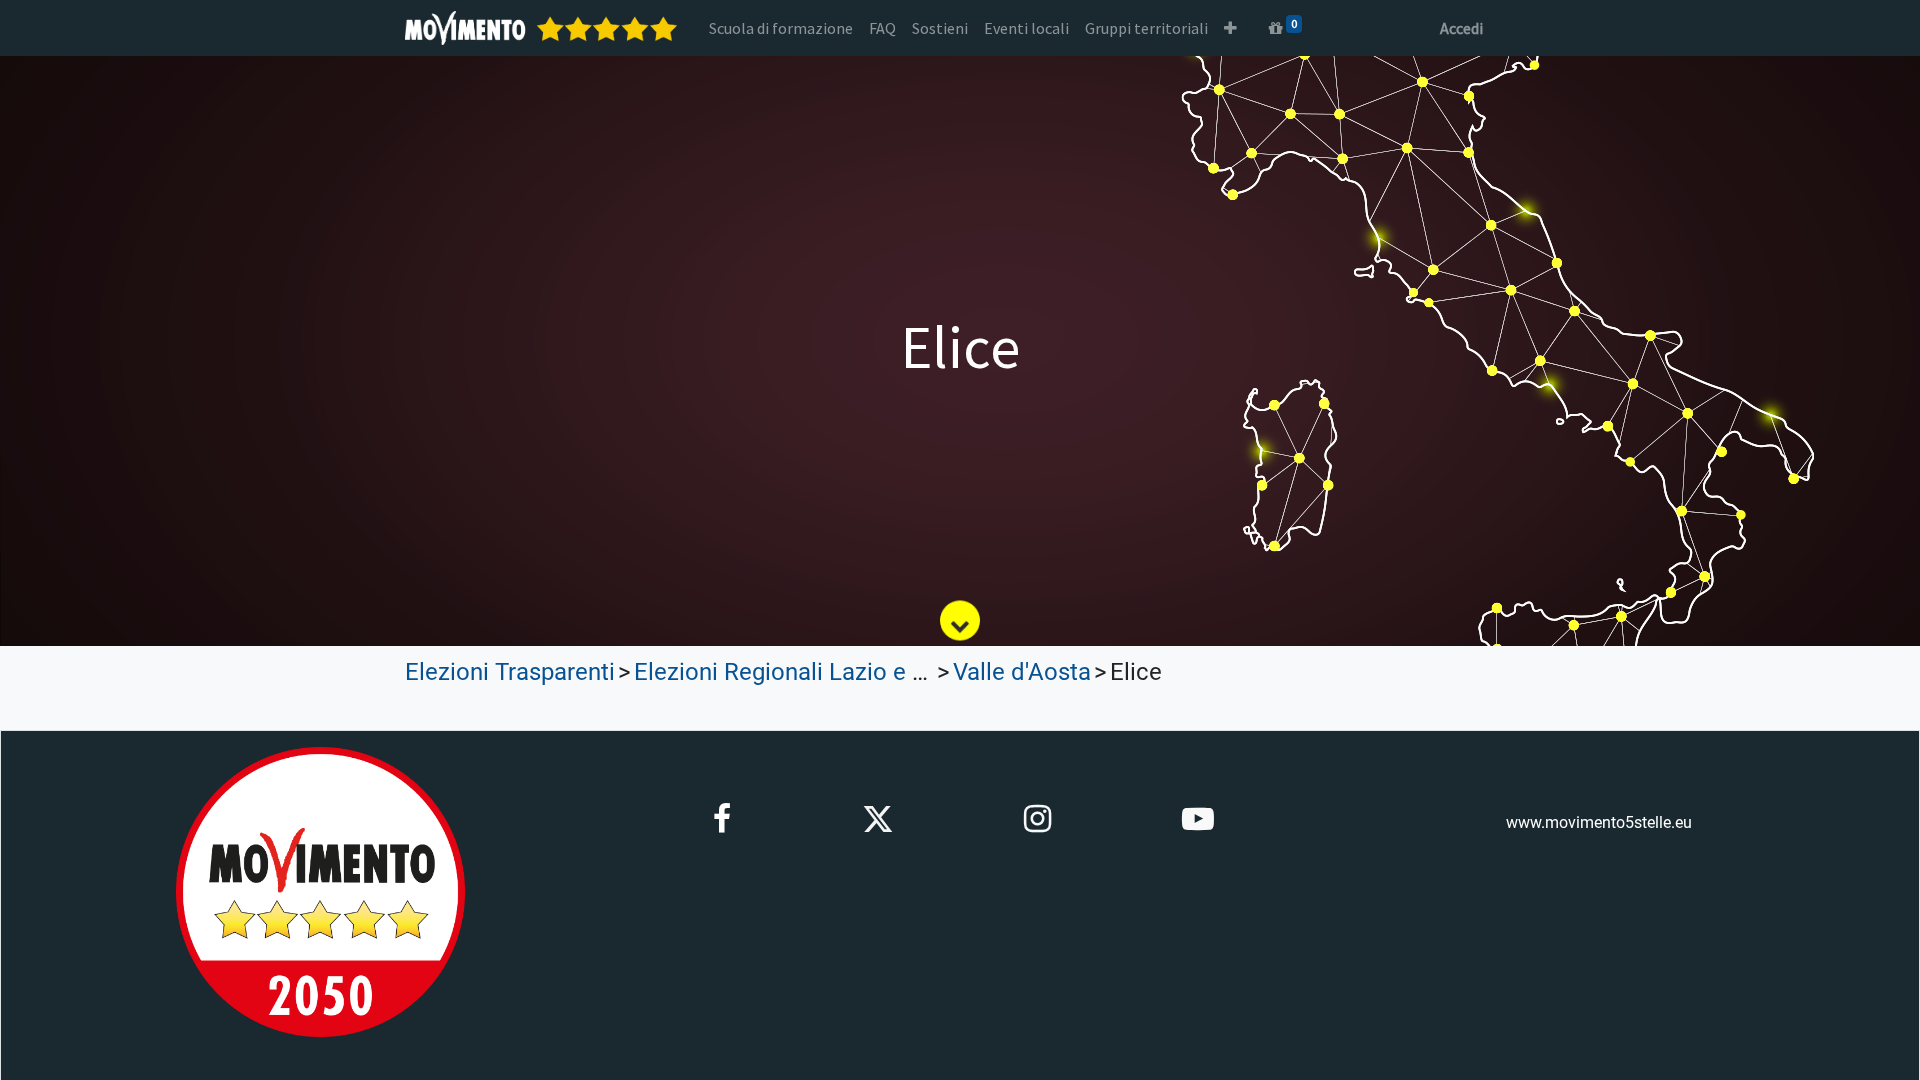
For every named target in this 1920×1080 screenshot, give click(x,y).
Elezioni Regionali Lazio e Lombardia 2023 (859, 672)
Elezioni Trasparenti (510, 672)
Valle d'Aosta (1022, 672)
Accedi (1461, 28)
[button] (1230, 28)
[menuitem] (781, 28)
